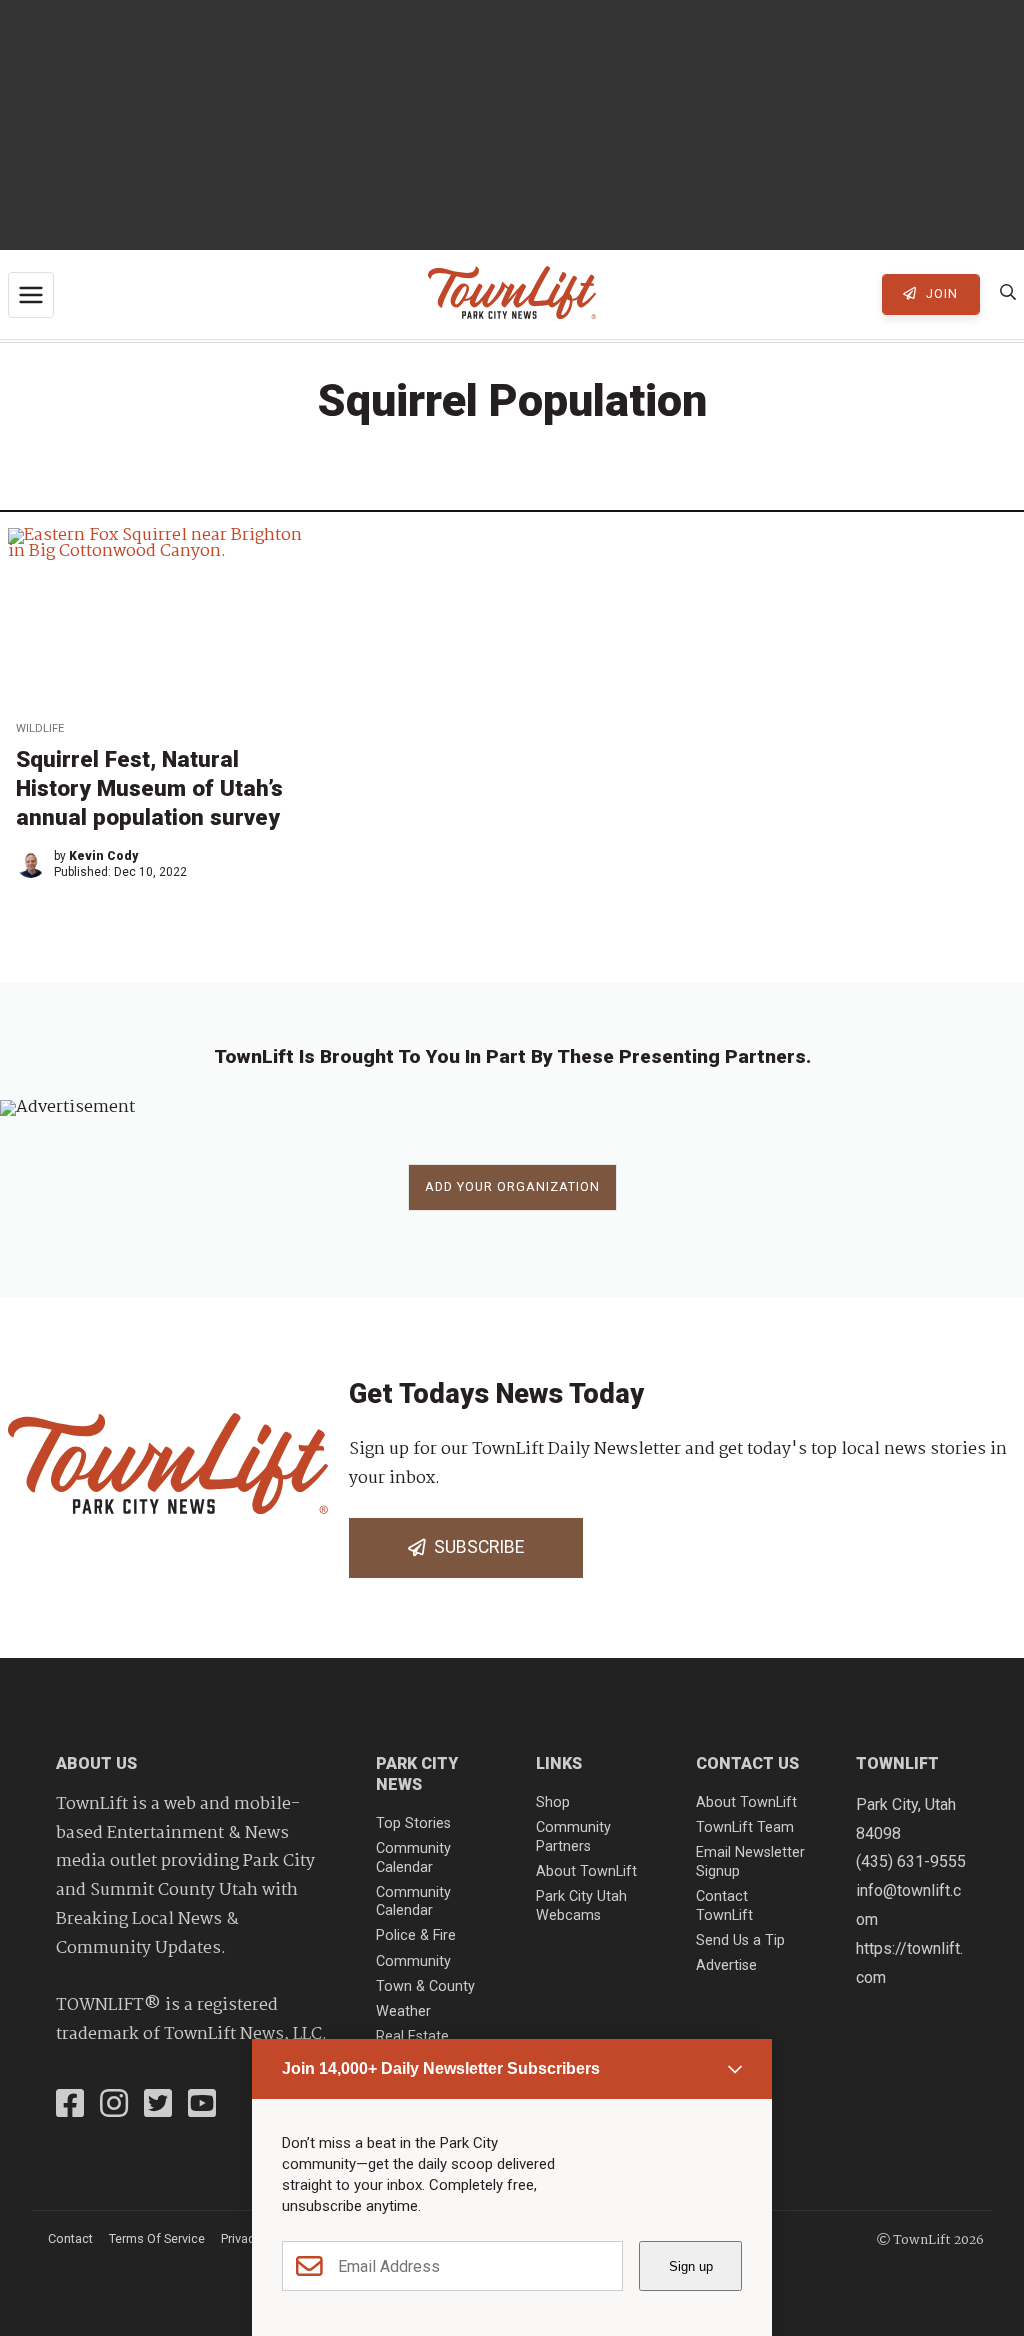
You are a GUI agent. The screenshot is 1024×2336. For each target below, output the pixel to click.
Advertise (726, 1965)
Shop (553, 1802)
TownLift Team (745, 1827)
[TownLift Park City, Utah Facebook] (70, 2106)
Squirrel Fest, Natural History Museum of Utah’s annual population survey (149, 788)
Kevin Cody (103, 856)
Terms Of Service (157, 2238)
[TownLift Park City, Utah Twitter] (158, 2106)
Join (940, 293)
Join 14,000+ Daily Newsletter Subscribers (441, 2068)
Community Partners (573, 1837)
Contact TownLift (724, 1906)
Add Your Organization (512, 1186)
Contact (70, 2238)
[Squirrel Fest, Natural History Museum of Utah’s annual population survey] (165, 617)
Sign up (691, 2266)
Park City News (417, 1774)
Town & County (425, 1986)
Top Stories (413, 1823)
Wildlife (40, 728)
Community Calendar (413, 1858)
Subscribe (475, 1547)
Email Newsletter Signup (750, 1862)
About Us (96, 1763)
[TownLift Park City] (512, 294)
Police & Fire (416, 1935)
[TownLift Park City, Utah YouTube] (202, 2106)
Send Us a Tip (740, 1940)
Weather (403, 2011)
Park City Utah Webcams (581, 1906)
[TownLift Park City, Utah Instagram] (114, 2106)
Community (413, 1961)
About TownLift (586, 1871)
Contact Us (747, 1763)
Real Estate (412, 2036)
